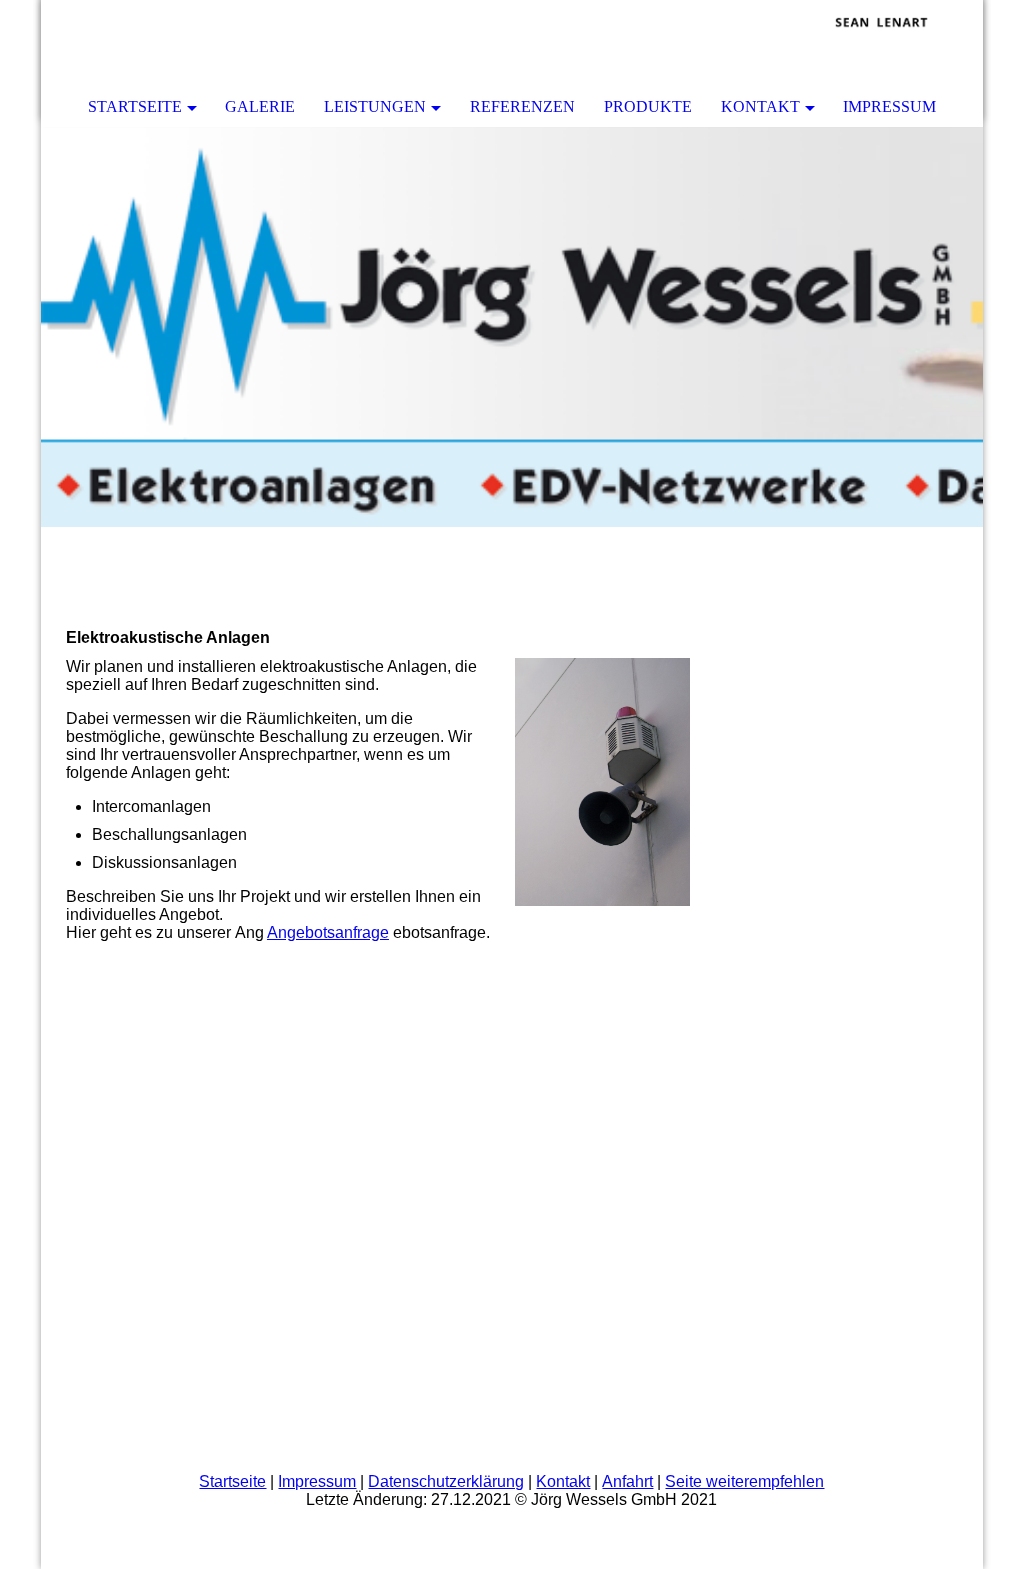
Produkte (648, 106)
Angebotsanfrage (328, 932)
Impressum (889, 106)
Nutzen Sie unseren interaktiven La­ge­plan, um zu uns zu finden (794, 1188)
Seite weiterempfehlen (744, 1481)
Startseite (135, 106)
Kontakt (760, 106)
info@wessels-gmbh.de (814, 1051)
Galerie (260, 106)
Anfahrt (627, 1481)
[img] (908, 45)
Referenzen (522, 106)
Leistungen (375, 106)
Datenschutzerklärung (446, 1481)
